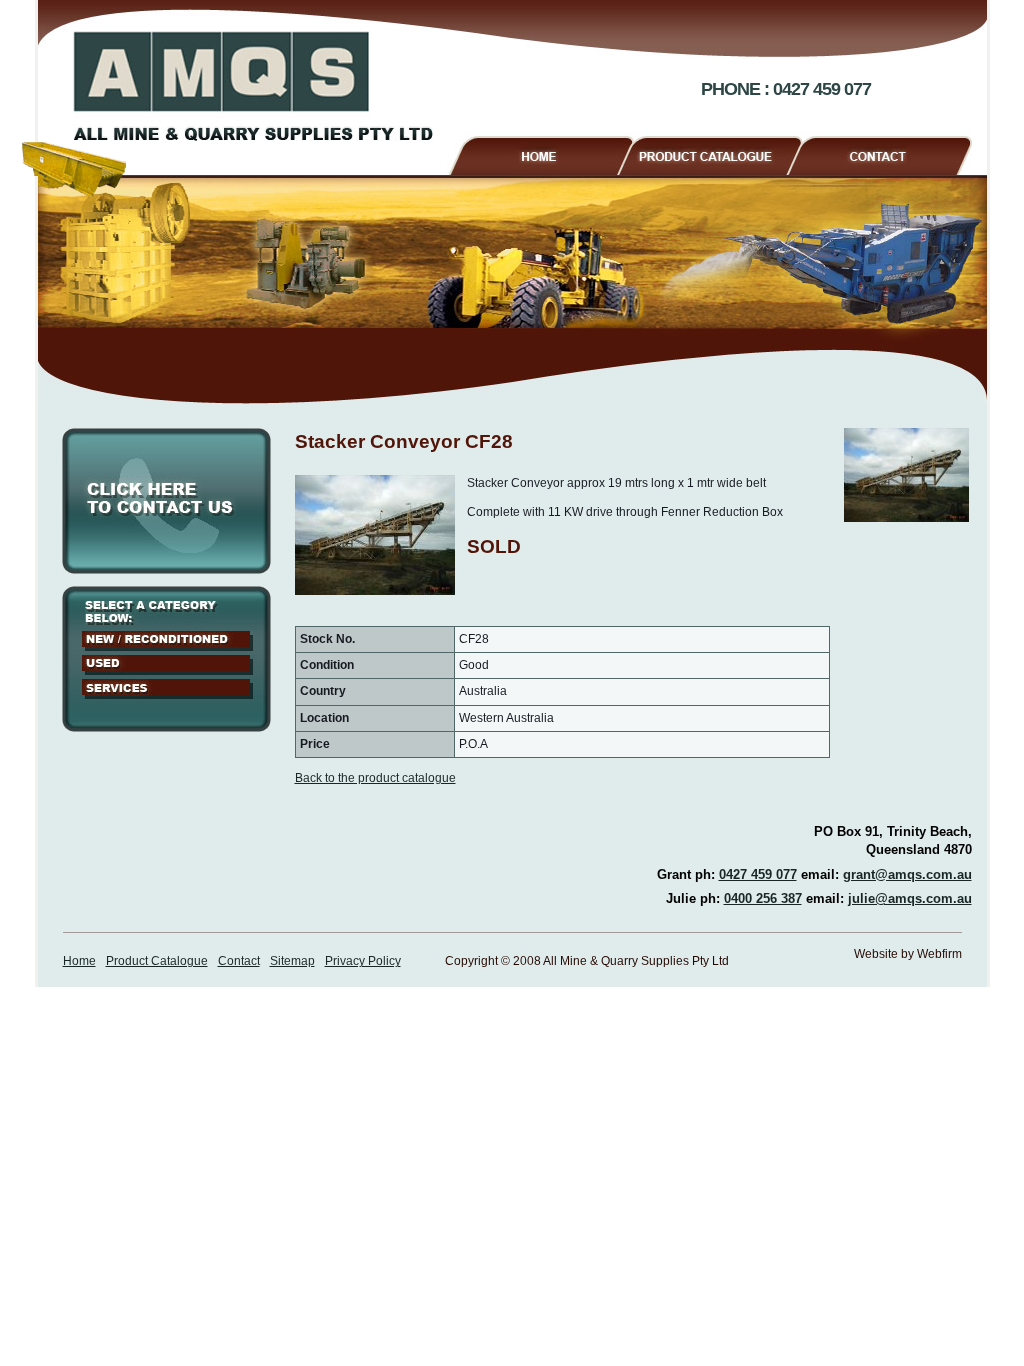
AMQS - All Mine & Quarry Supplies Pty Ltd (253, 86)
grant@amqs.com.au (907, 874)
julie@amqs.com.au (910, 898)
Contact (887, 153)
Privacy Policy (363, 961)
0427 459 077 (758, 874)
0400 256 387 (763, 898)
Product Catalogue (718, 153)
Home (540, 153)
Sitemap (292, 961)
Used (167, 665)
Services (167, 689)
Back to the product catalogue (375, 778)
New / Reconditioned (167, 641)
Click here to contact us (166, 501)
